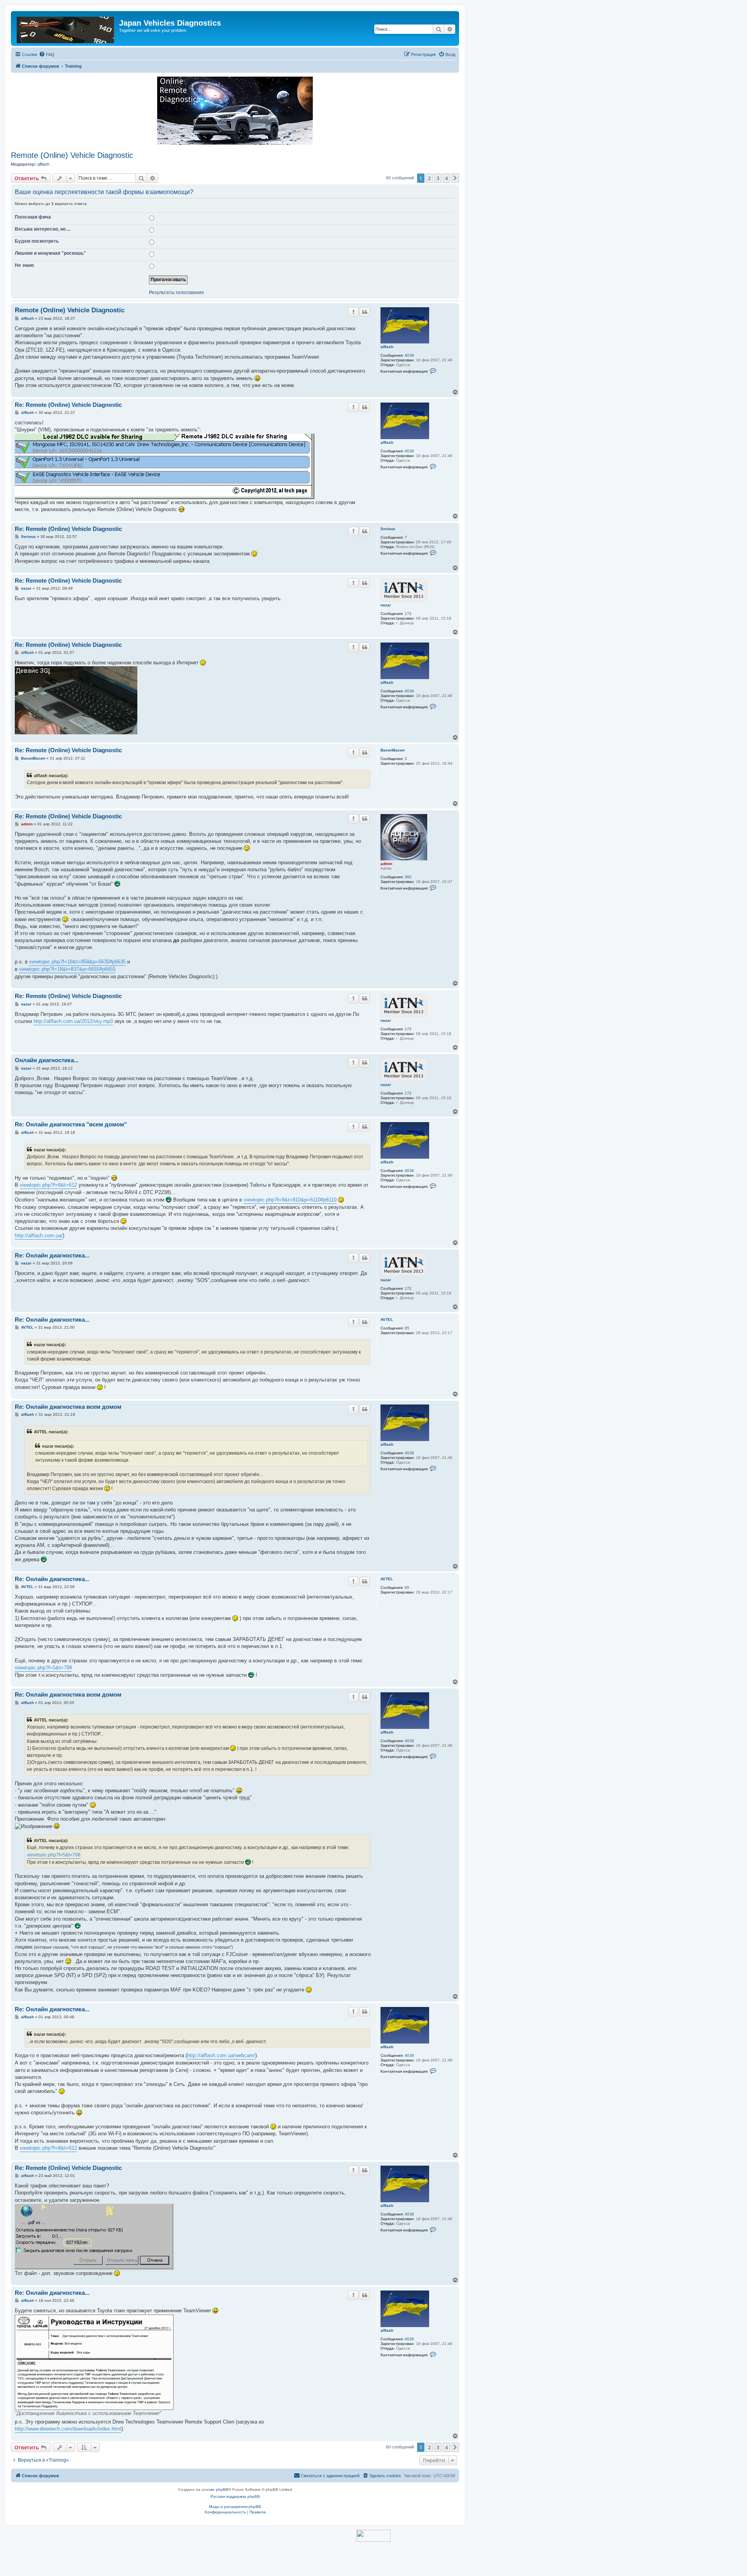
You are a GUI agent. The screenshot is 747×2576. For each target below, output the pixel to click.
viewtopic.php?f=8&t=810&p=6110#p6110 (290, 1200)
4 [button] (446, 178)
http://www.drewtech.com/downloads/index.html (68, 2429)
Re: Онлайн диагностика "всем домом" (71, 1124)
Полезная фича (33, 217)
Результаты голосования (176, 293)
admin (386, 864)
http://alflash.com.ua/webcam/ (221, 2055)
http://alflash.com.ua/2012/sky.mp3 (73, 1021)
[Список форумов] (66, 28)
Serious (388, 529)
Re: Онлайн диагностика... (52, 1255)
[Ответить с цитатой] (365, 312)
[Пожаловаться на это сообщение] (353, 312)
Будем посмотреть (37, 241)
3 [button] (438, 178)
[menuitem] (47, 54)
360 (408, 877)
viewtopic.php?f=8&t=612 (48, 1185)
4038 (409, 355)
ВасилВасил (393, 750)
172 (408, 614)
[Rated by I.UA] (373, 2536)
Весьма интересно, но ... (43, 229)
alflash (43, 164)
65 (407, 1328)
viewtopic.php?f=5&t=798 (43, 1668)
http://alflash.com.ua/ (39, 1235)
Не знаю (24, 265)
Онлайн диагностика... (47, 1060)
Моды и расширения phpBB (235, 2507)
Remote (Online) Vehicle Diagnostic (72, 155)
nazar (386, 605)
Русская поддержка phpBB (235, 2496)
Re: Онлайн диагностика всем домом (68, 1407)
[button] (455, 178)
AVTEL (387, 1320)
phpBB (222, 2489)
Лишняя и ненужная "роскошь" (50, 253)
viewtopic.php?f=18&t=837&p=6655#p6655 (67, 969)
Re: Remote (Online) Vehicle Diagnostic (68, 405)
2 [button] (429, 178)
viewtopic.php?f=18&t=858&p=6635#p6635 (77, 962)
